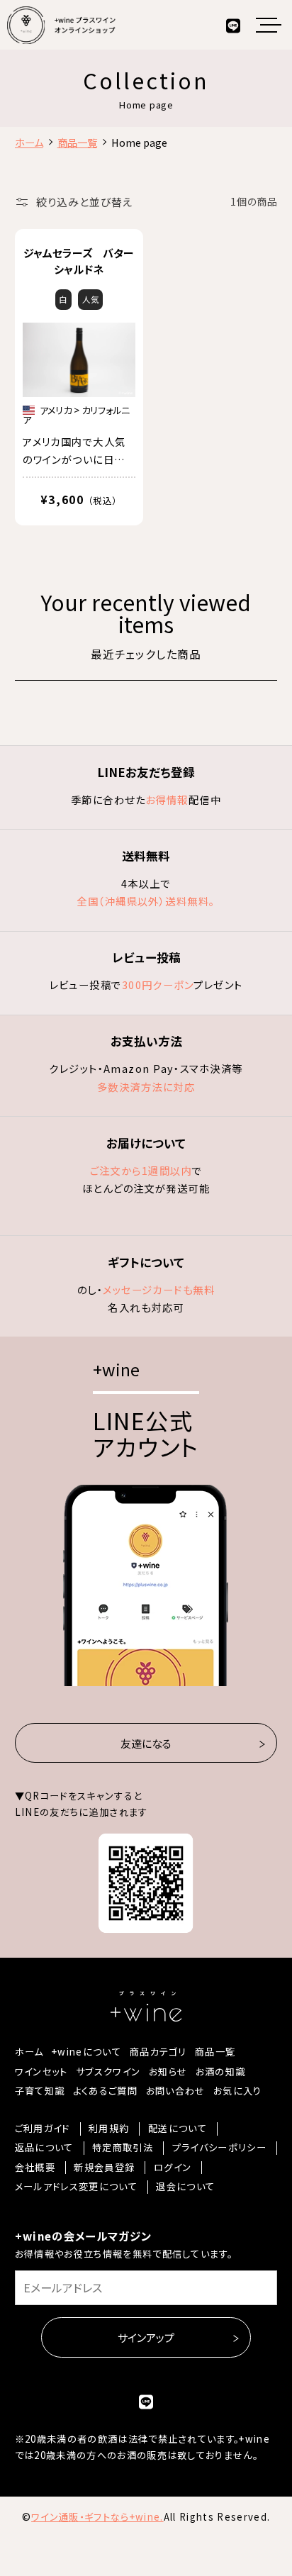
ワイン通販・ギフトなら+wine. (97, 2517)
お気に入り (238, 2091)
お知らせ (168, 2072)
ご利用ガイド (43, 2129)
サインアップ (146, 2337)
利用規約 (109, 2129)
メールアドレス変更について (76, 2187)
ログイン (173, 2168)
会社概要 (35, 2168)
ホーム (29, 2052)
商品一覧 (215, 2052)
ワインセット (41, 2072)
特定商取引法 (123, 2148)
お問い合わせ (176, 2091)
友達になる (146, 1743)
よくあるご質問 (105, 2091)
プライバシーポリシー (219, 2148)
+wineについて (86, 2052)
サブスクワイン (108, 2072)
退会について (185, 2187)
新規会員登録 (104, 2168)
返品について (44, 2148)
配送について (178, 2129)
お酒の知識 (221, 2072)
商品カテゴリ (158, 2052)
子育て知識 (40, 2091)
